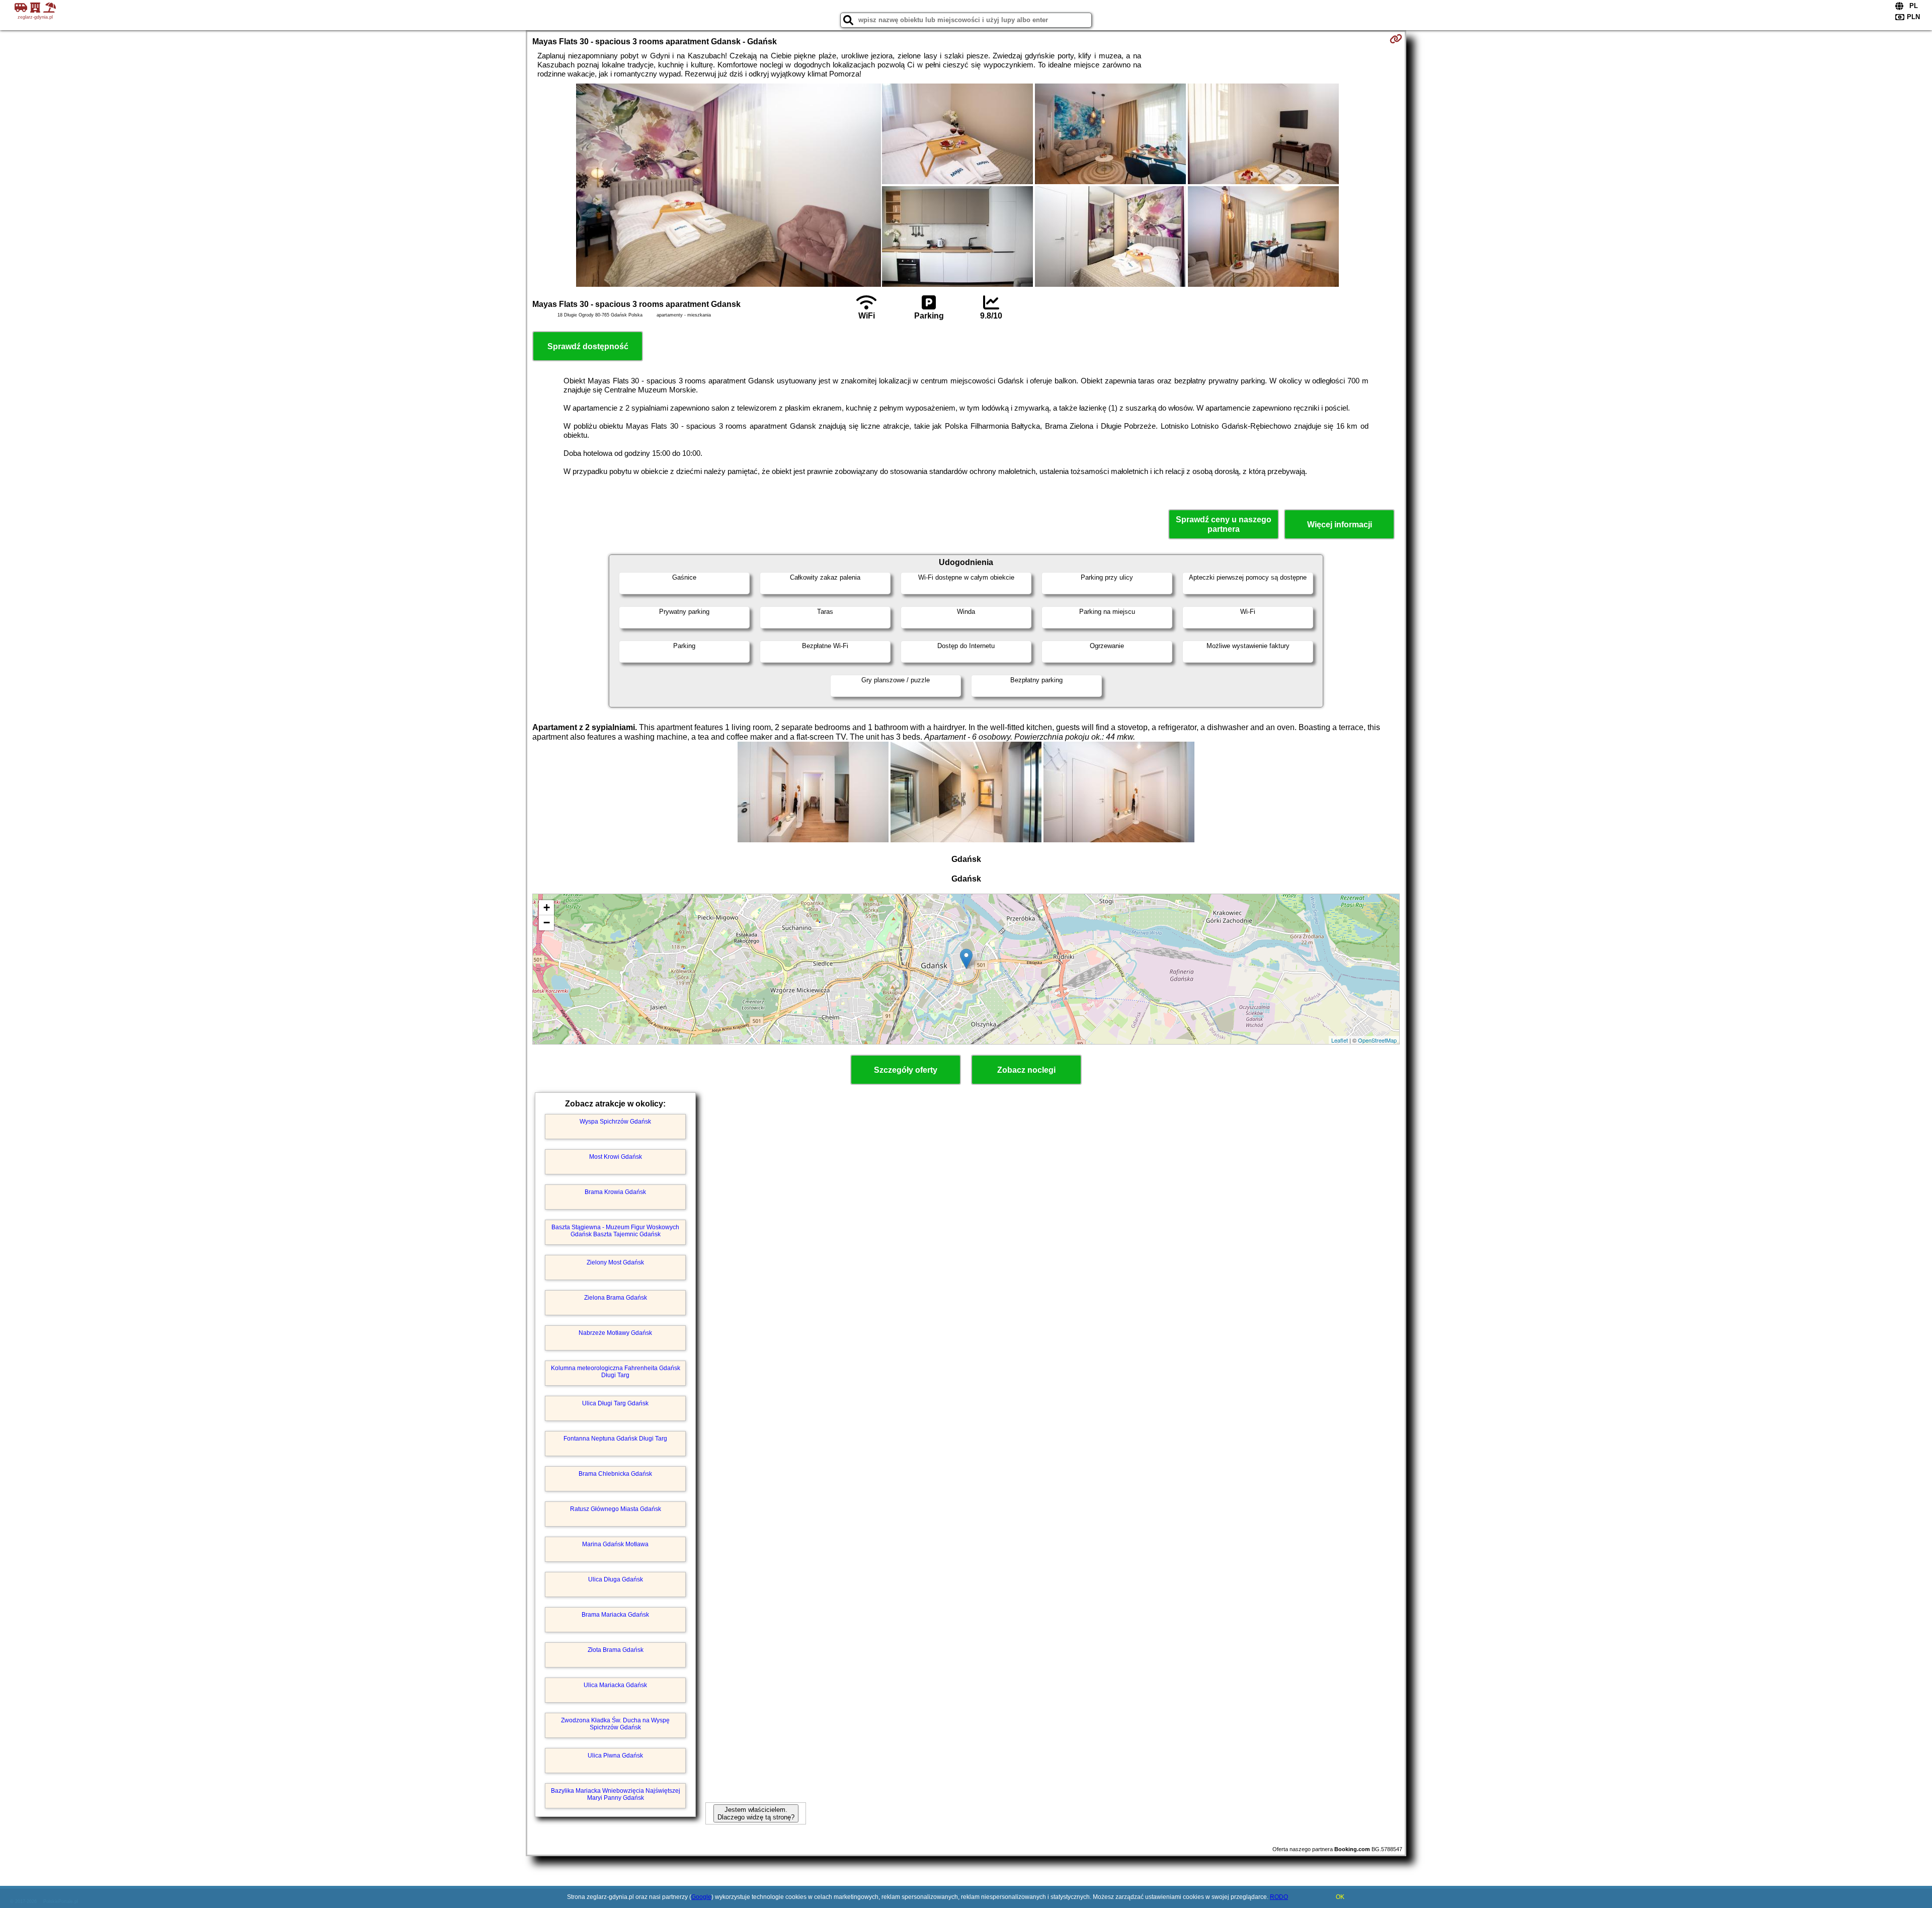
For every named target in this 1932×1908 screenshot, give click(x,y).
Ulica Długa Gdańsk (616, 1579)
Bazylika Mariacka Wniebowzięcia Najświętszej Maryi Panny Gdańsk (616, 1794)
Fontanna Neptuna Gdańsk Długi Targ (615, 1439)
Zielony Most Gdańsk (615, 1262)
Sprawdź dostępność (588, 346)
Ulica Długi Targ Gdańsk (615, 1403)
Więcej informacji (1340, 525)
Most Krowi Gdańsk (616, 1157)
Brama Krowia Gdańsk (615, 1192)
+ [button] (547, 907)
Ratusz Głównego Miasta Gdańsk (616, 1509)
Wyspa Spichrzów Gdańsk (615, 1122)
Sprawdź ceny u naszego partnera (1224, 524)
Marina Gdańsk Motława (615, 1544)
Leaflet (1340, 1040)
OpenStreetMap (1377, 1040)
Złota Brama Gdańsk (616, 1650)
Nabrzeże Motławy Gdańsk (615, 1333)
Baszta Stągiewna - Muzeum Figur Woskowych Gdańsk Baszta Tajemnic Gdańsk (615, 1231)
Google (701, 1897)
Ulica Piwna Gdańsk (615, 1756)
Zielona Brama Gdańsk (616, 1298)
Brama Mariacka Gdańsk (615, 1615)
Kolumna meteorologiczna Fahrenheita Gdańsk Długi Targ (616, 1372)
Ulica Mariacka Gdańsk (615, 1685)
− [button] (547, 923)
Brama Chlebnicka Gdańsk (615, 1474)
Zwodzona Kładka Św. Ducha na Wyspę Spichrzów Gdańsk (615, 1724)
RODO (1279, 1897)
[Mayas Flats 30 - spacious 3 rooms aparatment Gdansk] (729, 186)
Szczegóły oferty (906, 1070)
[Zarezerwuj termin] (1396, 39)
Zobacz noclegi (1026, 1070)
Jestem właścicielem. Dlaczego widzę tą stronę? (756, 1813)
